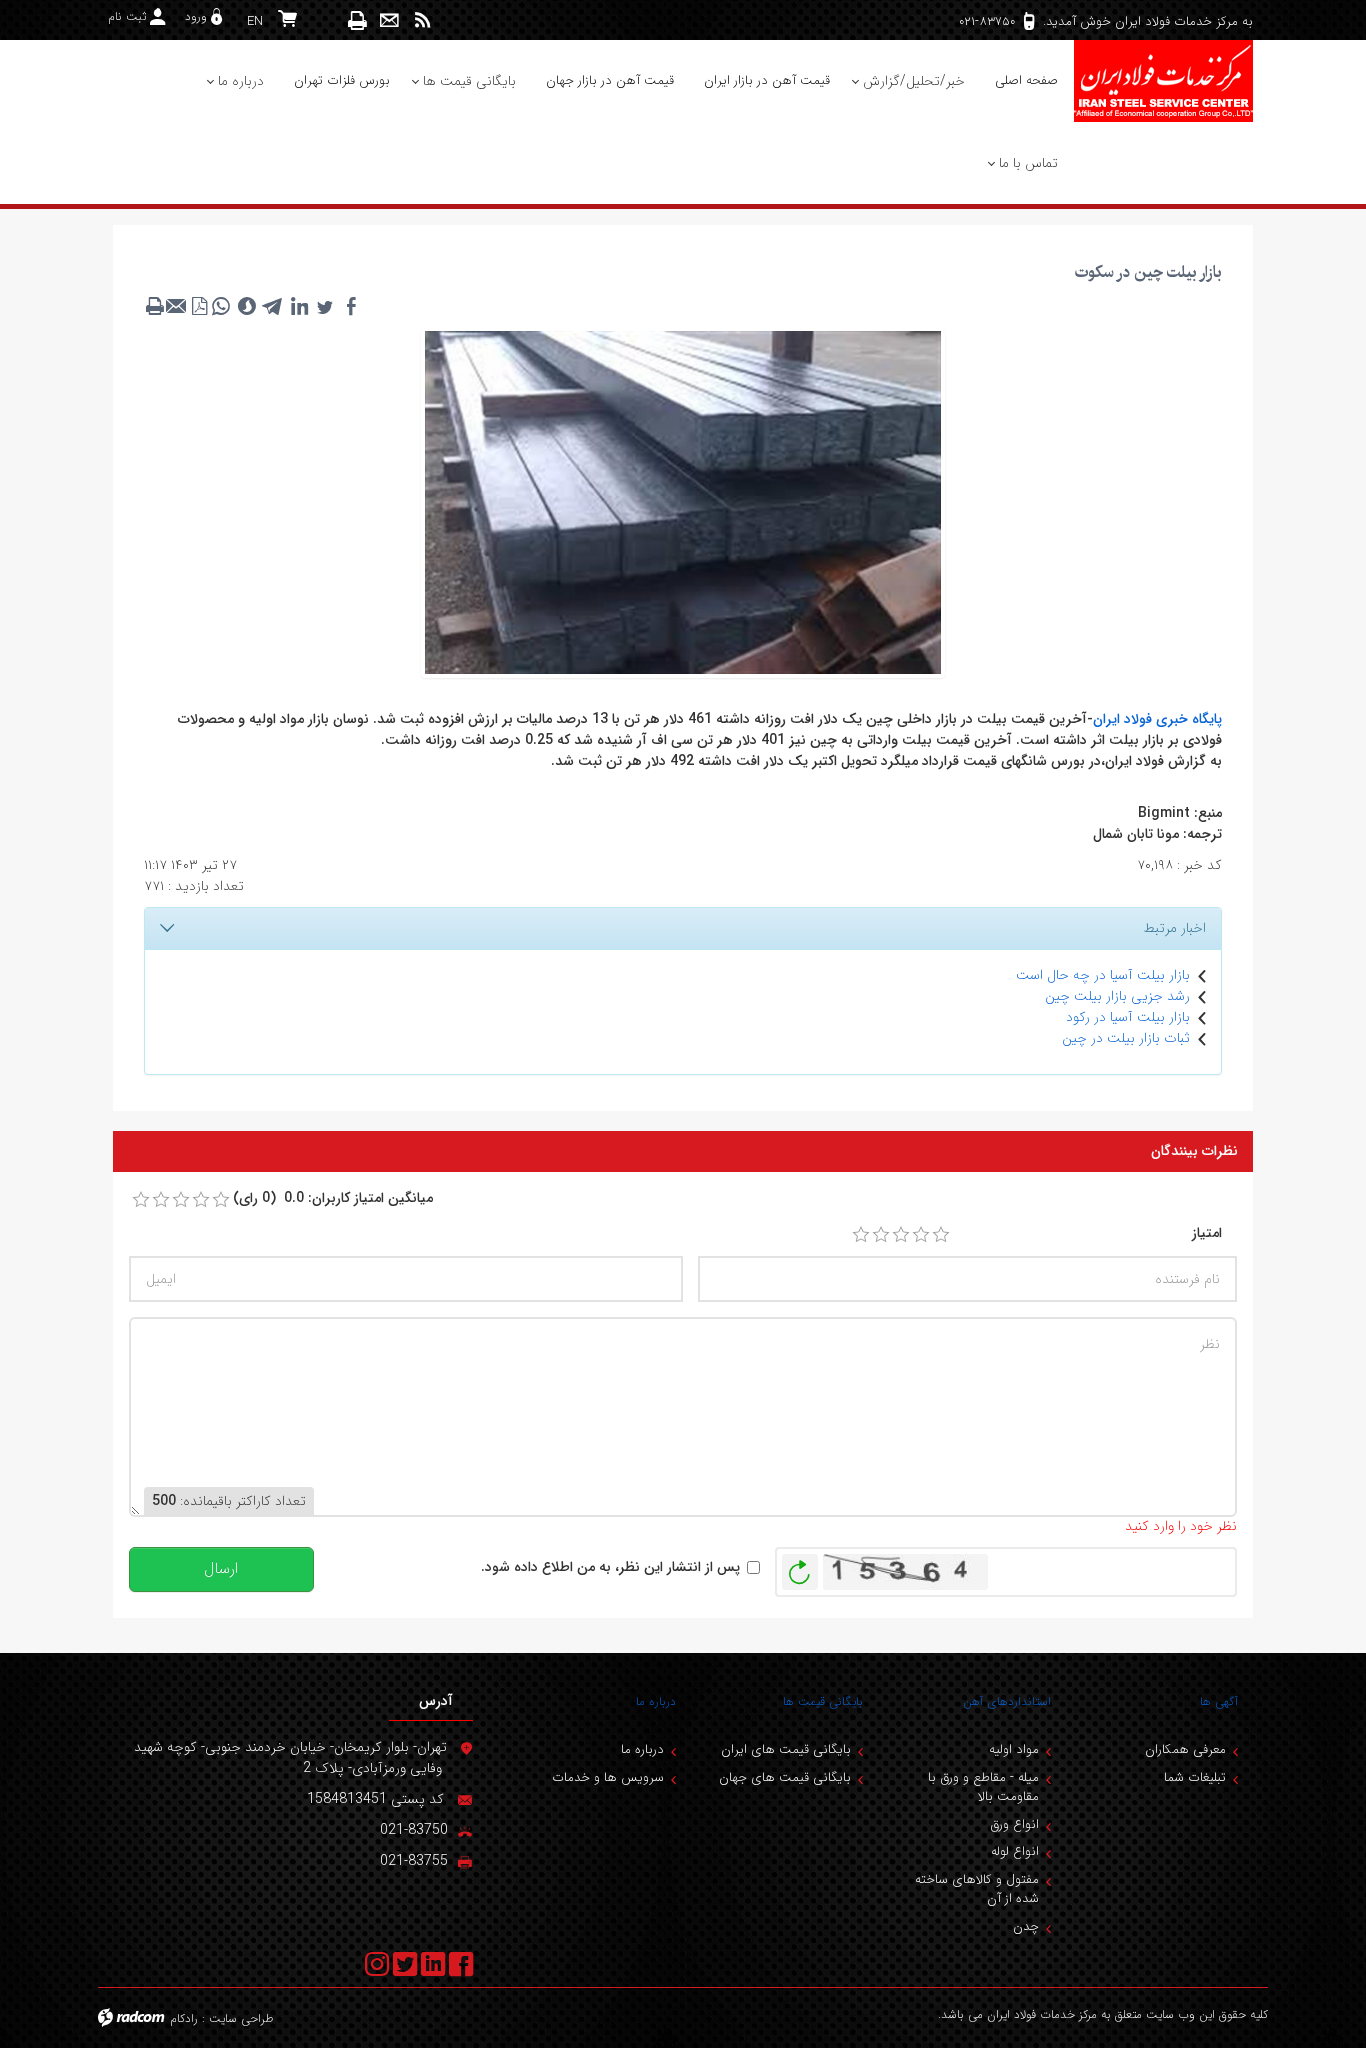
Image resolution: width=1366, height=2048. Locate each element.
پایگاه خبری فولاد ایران (1157, 719)
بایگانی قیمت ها (823, 1701)
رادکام (184, 2018)
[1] (861, 1235)
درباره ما (656, 1701)
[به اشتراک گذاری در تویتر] (325, 306)
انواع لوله (1015, 1851)
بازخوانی (800, 1567)
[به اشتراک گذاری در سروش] (247, 306)
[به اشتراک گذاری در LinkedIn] (299, 306)
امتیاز (1207, 1233)
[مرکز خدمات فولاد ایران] (1163, 81)
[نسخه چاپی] (358, 20)
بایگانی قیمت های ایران (786, 1749)
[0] (141, 1200)
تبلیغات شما (1195, 1777)
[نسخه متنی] (155, 306)
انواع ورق (1014, 1824)
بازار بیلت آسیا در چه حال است (1103, 975)
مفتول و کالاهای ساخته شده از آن (977, 1889)
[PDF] (199, 306)
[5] (941, 1235)
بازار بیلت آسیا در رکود (1128, 1017)
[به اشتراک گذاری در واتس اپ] (221, 306)
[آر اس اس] (422, 20)
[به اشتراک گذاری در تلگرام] (273, 306)
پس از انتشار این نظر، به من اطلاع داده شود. (610, 1567)
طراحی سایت (241, 2018)
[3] (901, 1235)
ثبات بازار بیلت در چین (1126, 1038)
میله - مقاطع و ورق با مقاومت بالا (983, 1787)
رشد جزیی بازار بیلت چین (1117, 996)
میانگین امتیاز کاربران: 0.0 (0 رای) (333, 1198)
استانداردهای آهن (1007, 1701)
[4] (921, 1235)
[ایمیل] (389, 20)
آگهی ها (1219, 1701)
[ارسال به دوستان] (177, 306)
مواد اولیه (1014, 1749)
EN (255, 21)
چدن (1026, 1926)
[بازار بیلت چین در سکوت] (683, 501)
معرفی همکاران (1185, 1749)
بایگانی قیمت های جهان (785, 1777)
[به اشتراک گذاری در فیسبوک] (351, 306)
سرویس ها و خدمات (608, 1777)
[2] (881, 1235)
